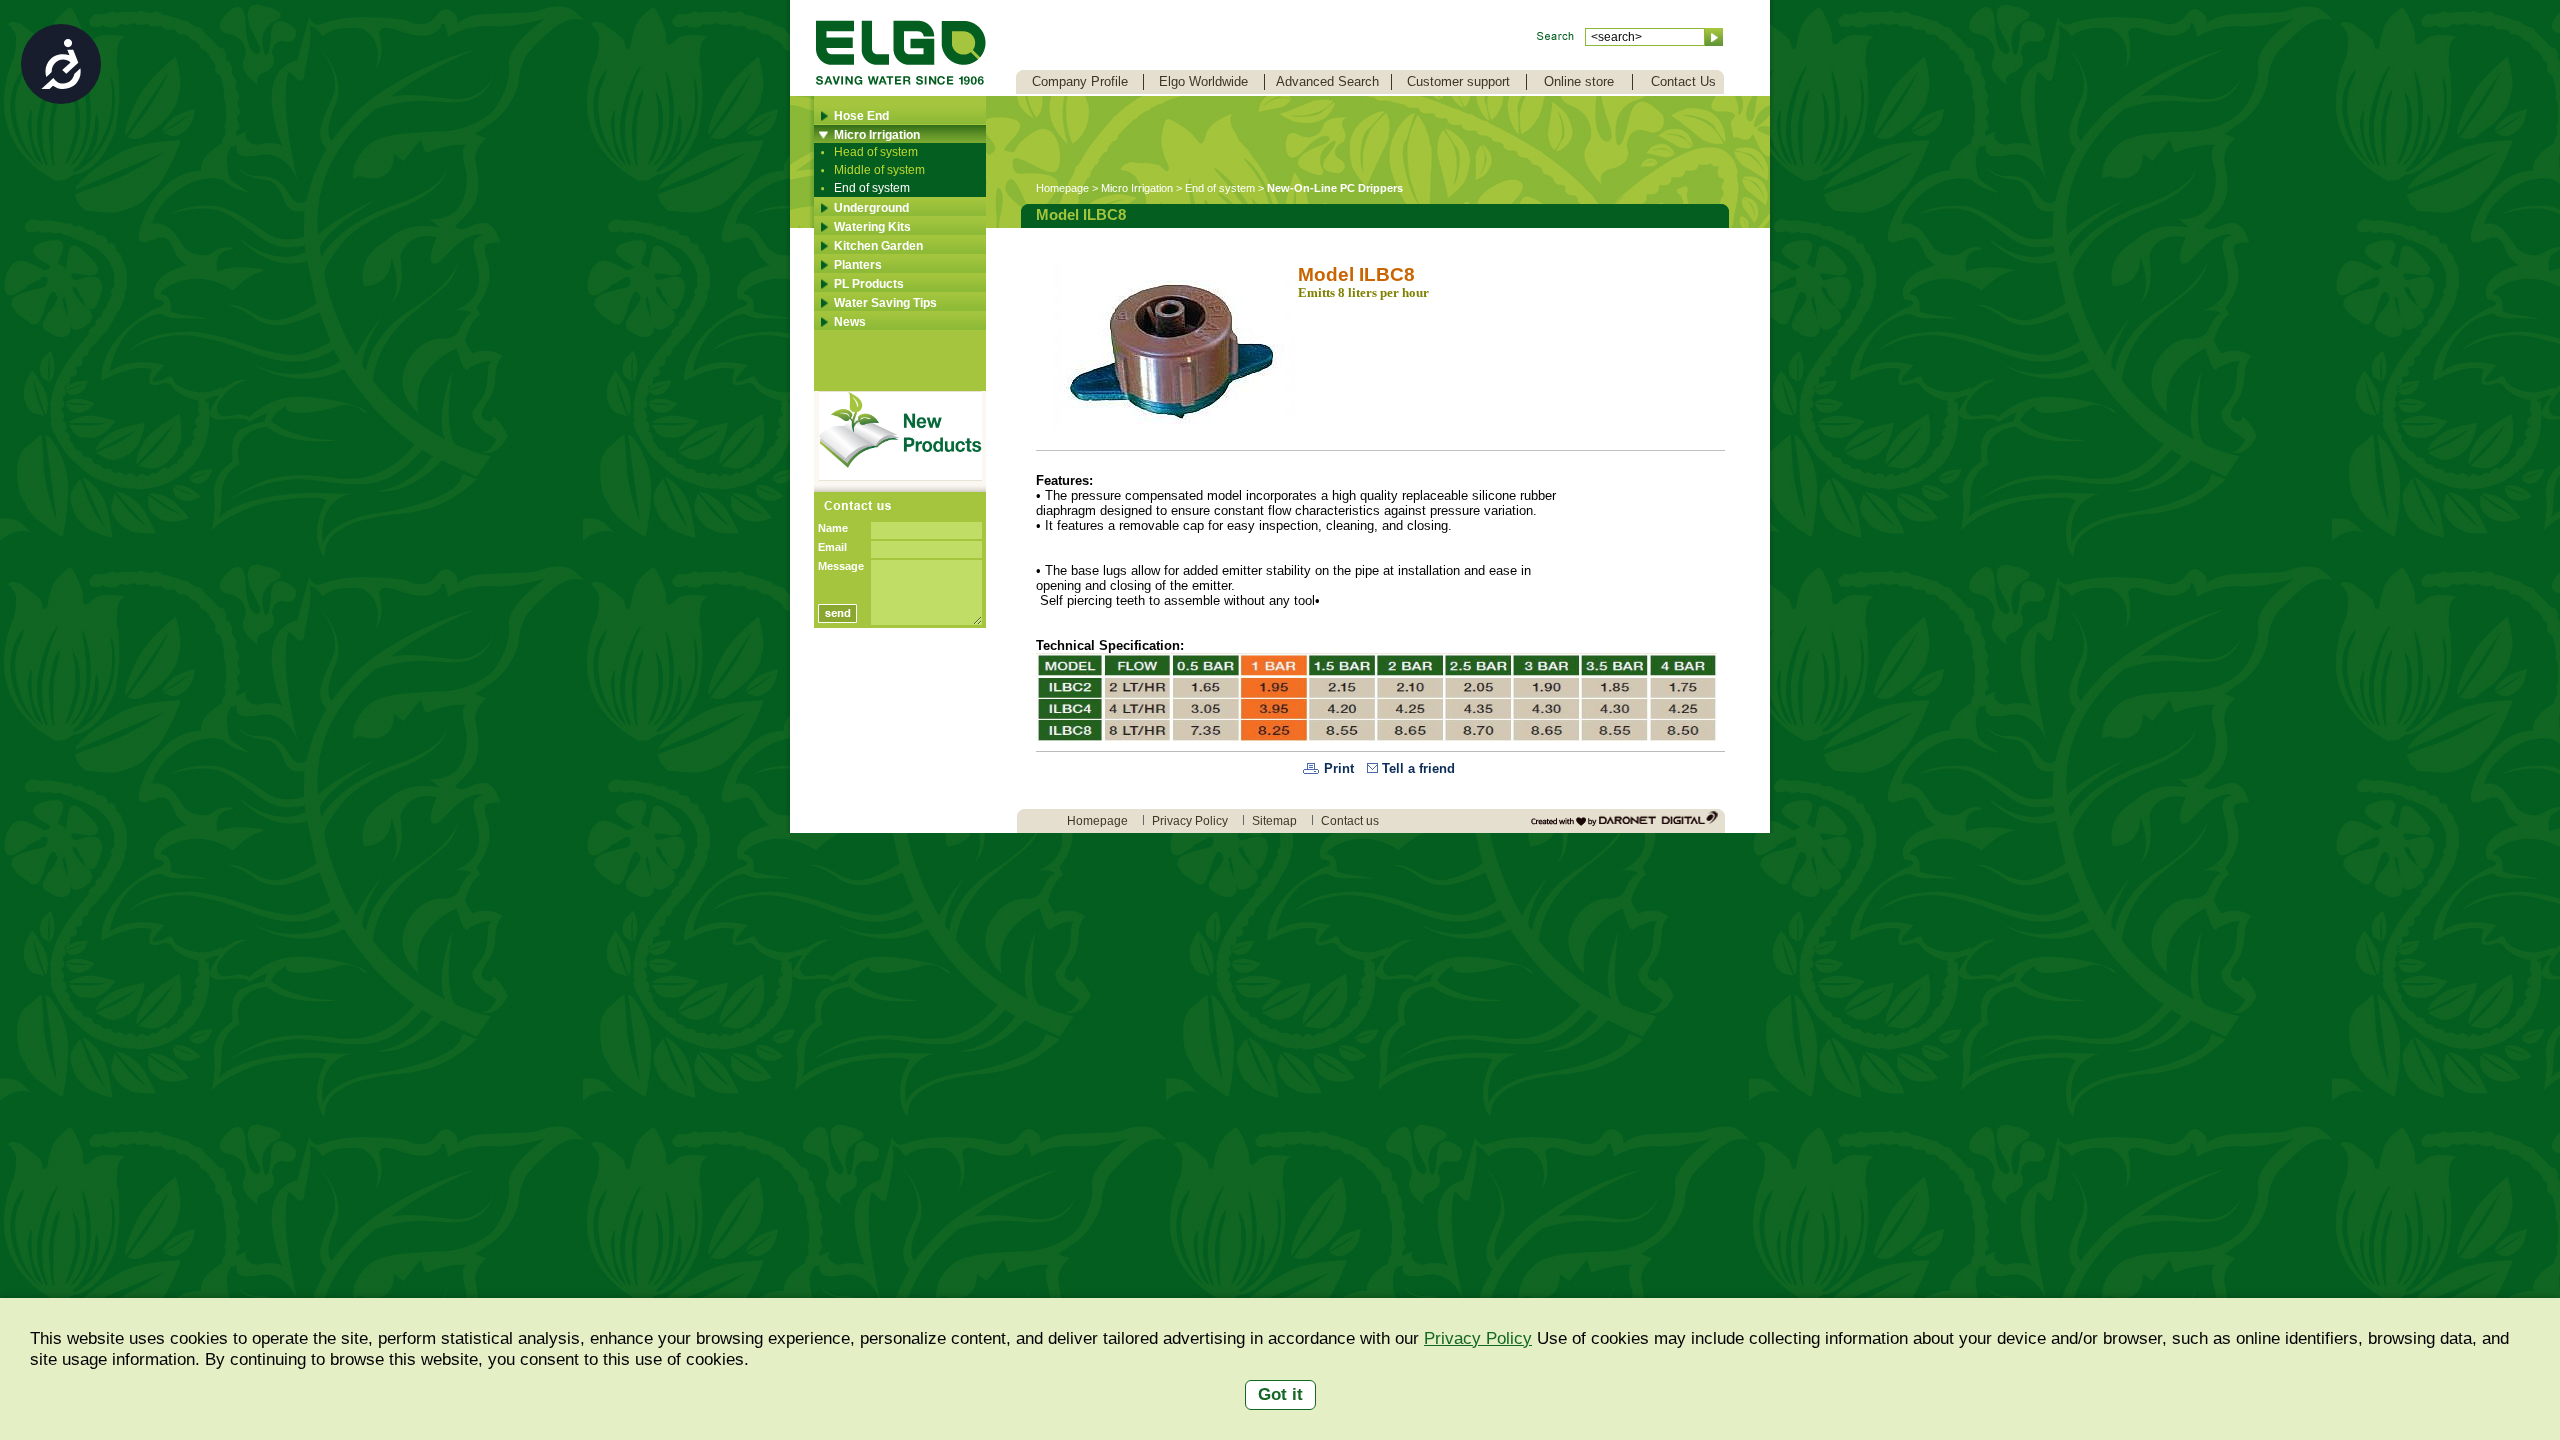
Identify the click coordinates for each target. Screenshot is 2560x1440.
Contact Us (1683, 81)
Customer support (1458, 81)
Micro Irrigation (877, 135)
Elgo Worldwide (1203, 81)
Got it (1280, 1394)
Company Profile (1080, 81)
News (850, 322)
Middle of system (879, 170)
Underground (871, 208)
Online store (1579, 81)
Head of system (876, 152)
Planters (858, 265)
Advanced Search (1327, 81)
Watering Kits (872, 227)
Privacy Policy (1478, 1338)
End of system (872, 188)
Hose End (861, 116)
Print (1339, 768)
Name (833, 528)
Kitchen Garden (878, 246)
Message (841, 566)
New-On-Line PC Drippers (1335, 188)
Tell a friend (1418, 768)
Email (832, 547)
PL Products (869, 284)
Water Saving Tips (885, 303)
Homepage (1062, 188)
